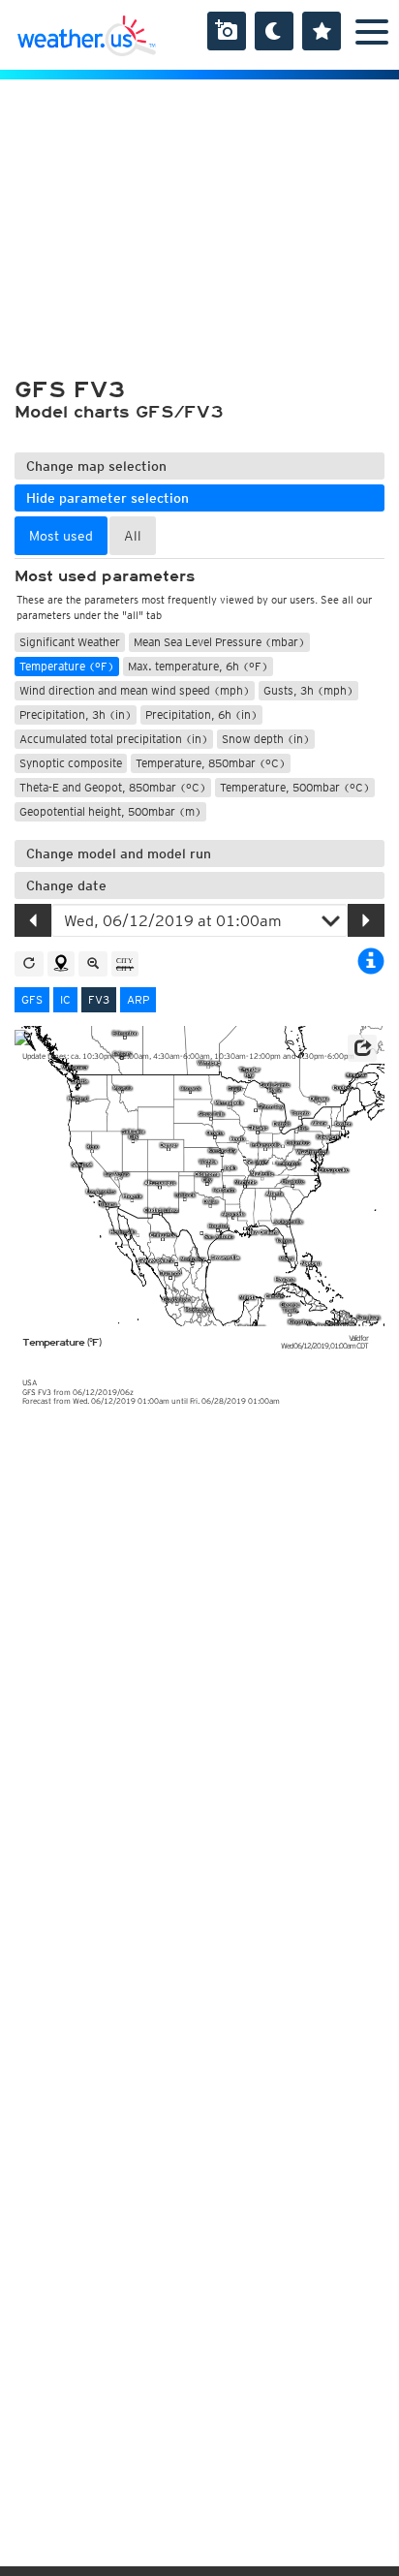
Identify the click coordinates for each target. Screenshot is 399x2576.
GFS (32, 999)
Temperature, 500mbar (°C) (295, 787)
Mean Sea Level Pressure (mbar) (219, 642)
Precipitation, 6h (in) (201, 714)
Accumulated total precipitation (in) (114, 739)
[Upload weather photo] (227, 31)
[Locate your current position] (61, 964)
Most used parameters (105, 576)
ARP (138, 999)
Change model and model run (119, 853)
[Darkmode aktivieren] (274, 31)
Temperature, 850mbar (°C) (211, 763)
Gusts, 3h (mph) (308, 690)
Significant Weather (70, 642)
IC (65, 999)
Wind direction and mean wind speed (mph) (135, 690)
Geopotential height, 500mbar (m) (110, 811)
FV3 (99, 999)
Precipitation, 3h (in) (76, 714)
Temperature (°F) (67, 666)
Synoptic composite (71, 763)
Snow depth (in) (266, 739)
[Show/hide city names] (125, 964)
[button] (362, 1048)
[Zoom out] (93, 964)
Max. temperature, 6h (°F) (198, 666)
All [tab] (133, 536)
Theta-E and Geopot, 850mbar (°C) (113, 787)
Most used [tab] (61, 536)
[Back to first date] (29, 964)
